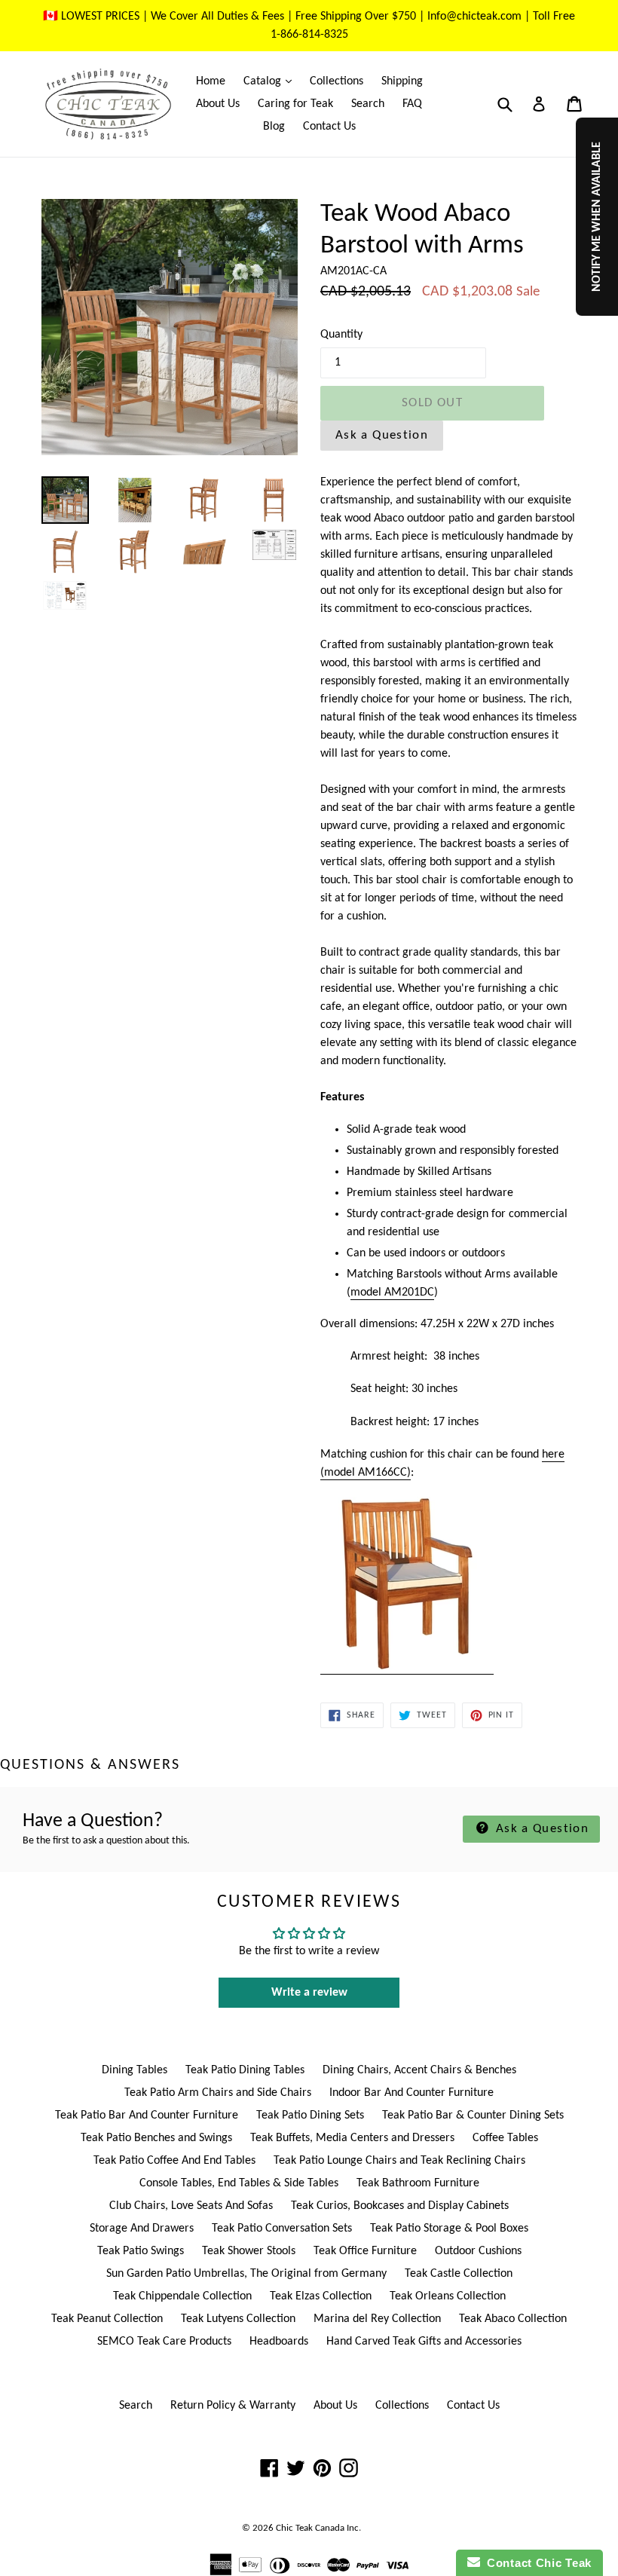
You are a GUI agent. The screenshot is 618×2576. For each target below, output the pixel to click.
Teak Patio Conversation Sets (282, 2229)
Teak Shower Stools (249, 2251)
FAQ (412, 104)
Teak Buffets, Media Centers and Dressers (352, 2138)
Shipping (402, 81)
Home (211, 81)
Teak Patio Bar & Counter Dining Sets (473, 2116)
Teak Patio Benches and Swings (156, 2138)
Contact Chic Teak (536, 2563)
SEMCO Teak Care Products (164, 2342)
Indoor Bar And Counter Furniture (411, 2093)
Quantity (341, 335)
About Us (218, 104)
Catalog (271, 81)
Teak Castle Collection (459, 2274)
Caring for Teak (295, 104)
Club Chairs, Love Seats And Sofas (191, 2206)
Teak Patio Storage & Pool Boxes (449, 2229)
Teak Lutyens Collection (238, 2319)
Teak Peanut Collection (107, 2319)
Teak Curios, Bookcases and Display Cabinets (400, 2206)
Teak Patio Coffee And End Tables (174, 2161)
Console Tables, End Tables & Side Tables (239, 2183)
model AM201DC (392, 1293)
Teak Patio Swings (141, 2251)
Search (368, 104)
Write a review (309, 1993)
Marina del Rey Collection (377, 2319)
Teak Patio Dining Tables (245, 2070)
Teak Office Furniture (365, 2251)
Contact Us (329, 127)
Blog (274, 127)
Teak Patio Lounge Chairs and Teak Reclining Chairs (399, 2161)
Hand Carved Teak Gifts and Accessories (424, 2342)
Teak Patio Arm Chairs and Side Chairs (218, 2093)
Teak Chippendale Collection (182, 2296)
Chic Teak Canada (310, 2528)
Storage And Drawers (142, 2229)
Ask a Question (382, 435)
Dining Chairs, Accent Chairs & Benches (419, 2070)
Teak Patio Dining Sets (310, 2116)
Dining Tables (135, 2070)
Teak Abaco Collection (513, 2319)
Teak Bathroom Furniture (418, 2183)
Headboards (279, 2342)
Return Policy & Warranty (233, 2406)
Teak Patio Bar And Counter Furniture (147, 2116)
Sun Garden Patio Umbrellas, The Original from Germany (246, 2274)
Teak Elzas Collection (321, 2296)
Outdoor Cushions (478, 2251)
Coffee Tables (505, 2138)
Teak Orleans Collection (448, 2296)
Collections (337, 81)
